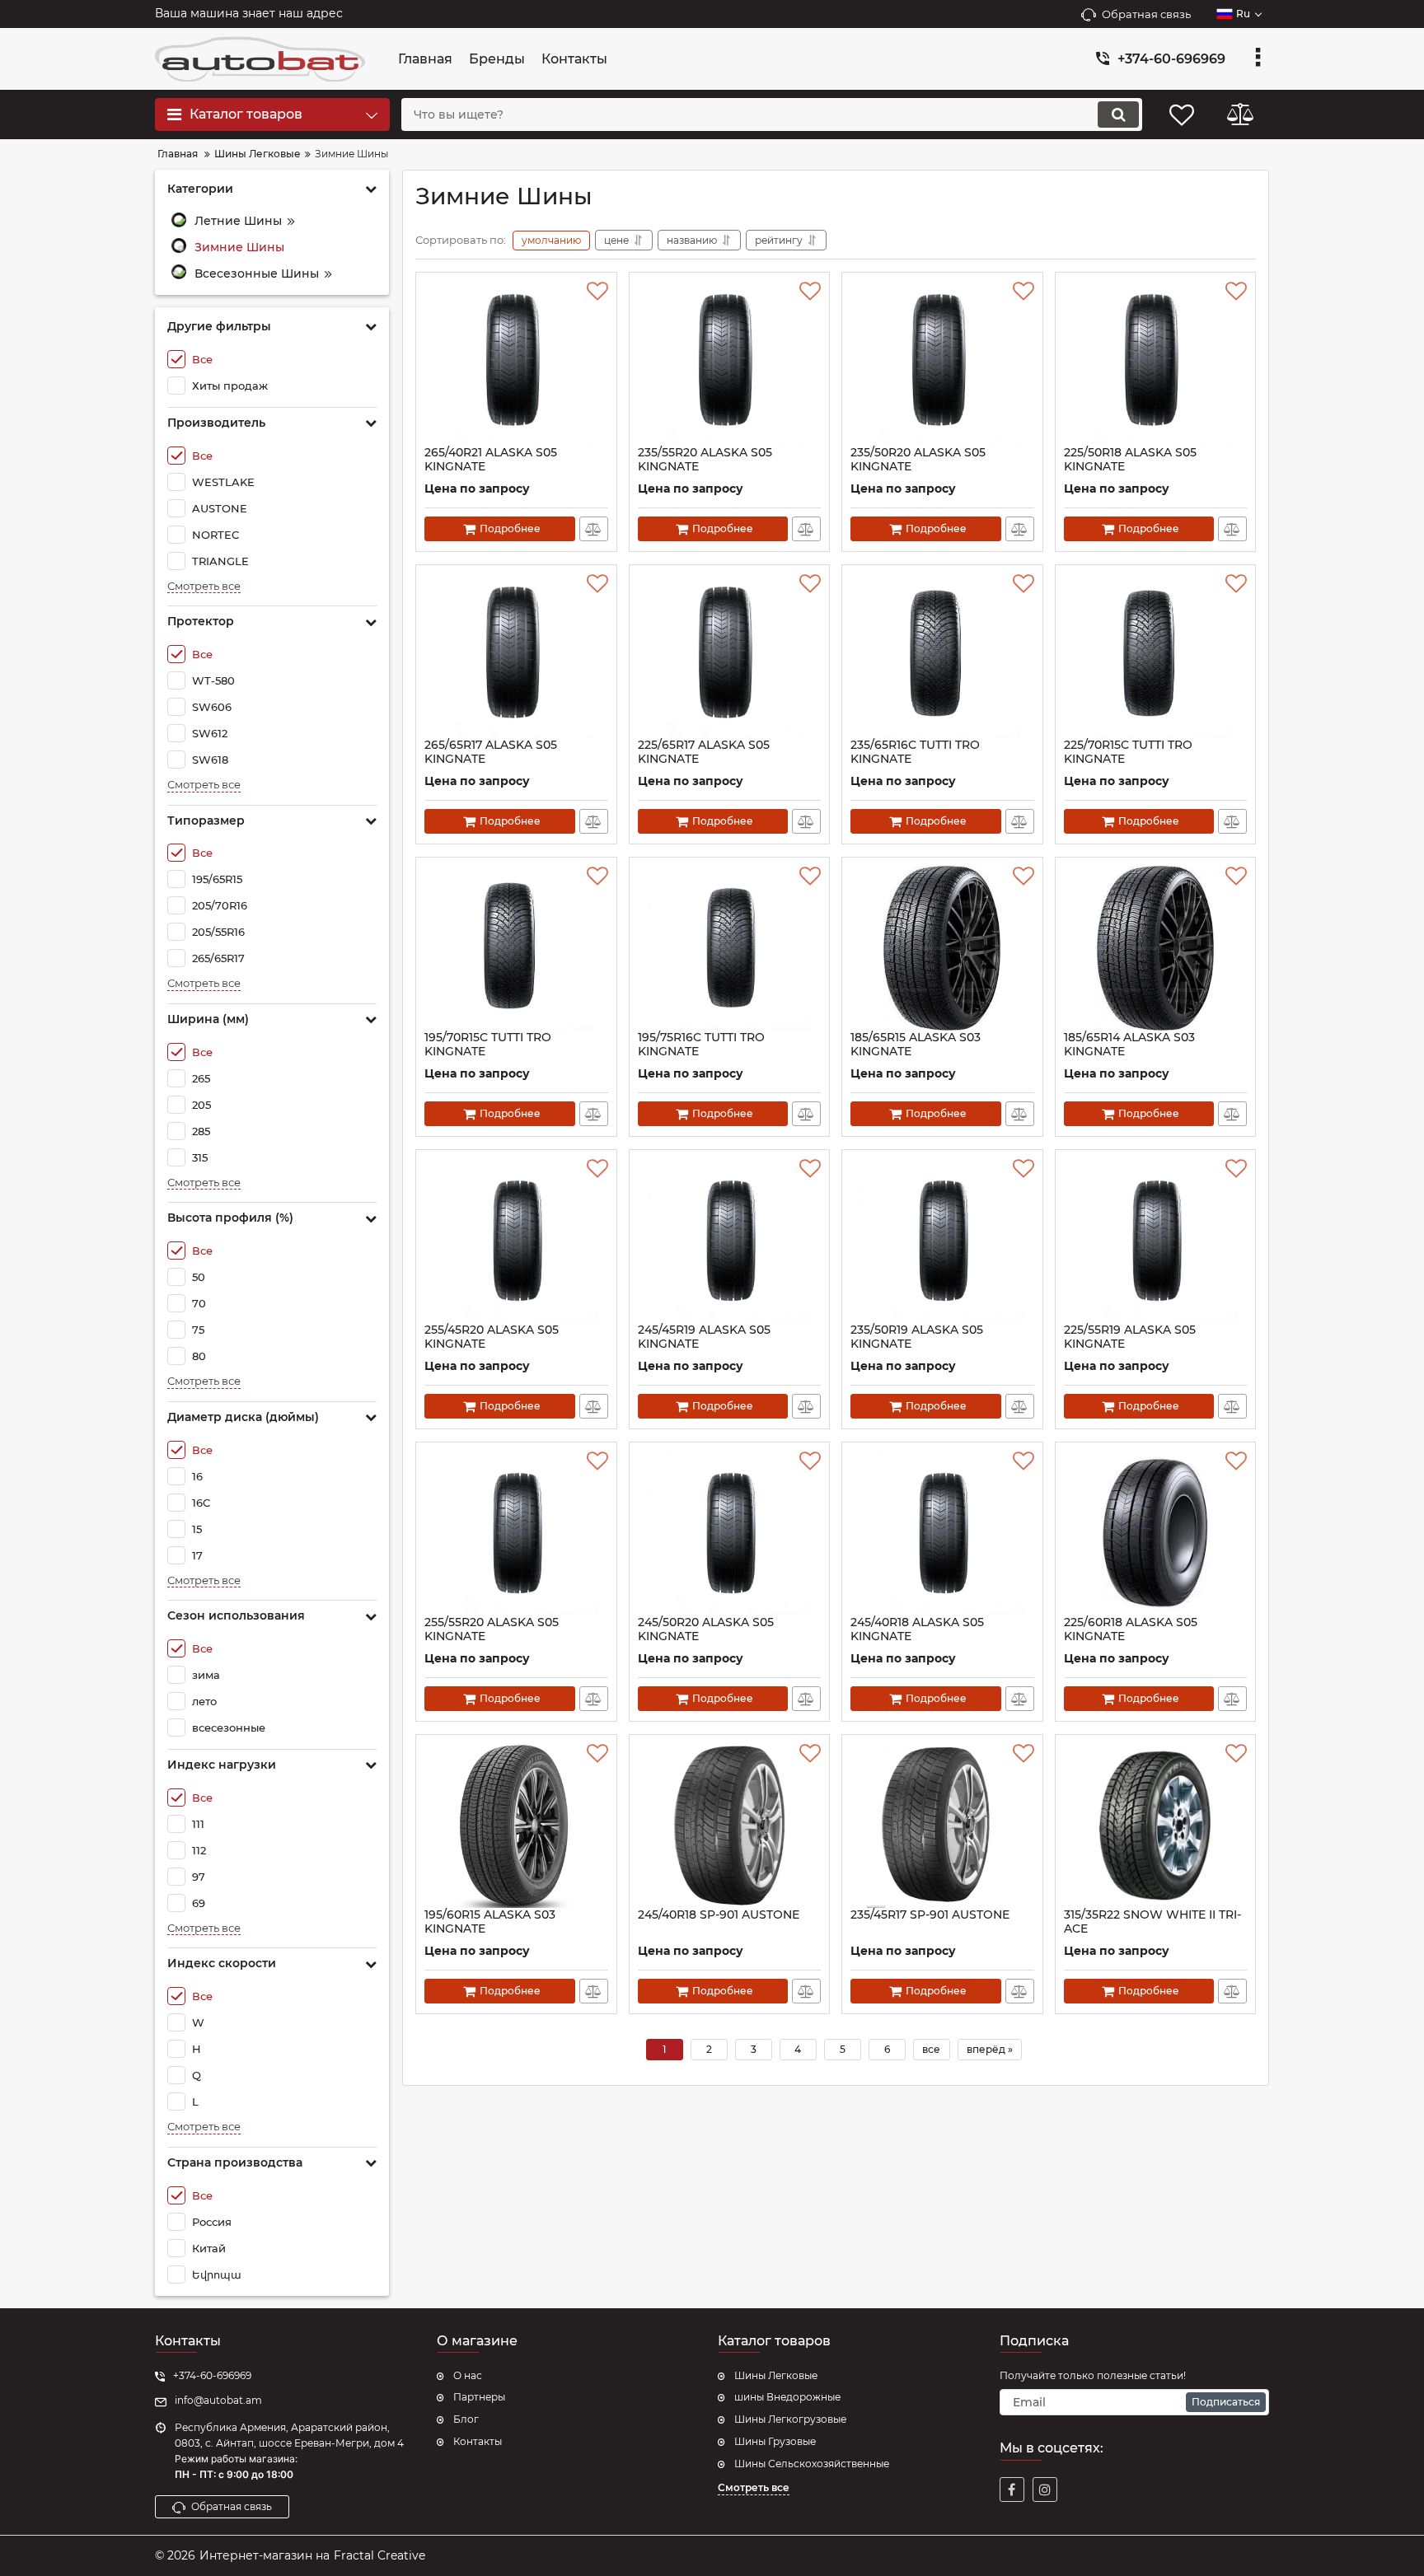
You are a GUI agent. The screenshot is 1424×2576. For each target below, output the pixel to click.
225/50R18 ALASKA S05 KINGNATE (1130, 460)
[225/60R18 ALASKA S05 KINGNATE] (1156, 1533)
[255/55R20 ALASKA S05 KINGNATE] (516, 1533)
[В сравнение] (594, 529)
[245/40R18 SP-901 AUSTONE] (730, 1826)
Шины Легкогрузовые (790, 2419)
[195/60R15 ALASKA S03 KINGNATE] (516, 1826)
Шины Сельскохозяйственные (812, 2464)
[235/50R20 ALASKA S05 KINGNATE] (942, 363)
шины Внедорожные (787, 2397)
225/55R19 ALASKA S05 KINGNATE (1130, 1337)
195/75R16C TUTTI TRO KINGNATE (701, 1045)
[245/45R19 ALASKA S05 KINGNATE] (730, 1241)
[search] (1118, 115)
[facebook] (1012, 2490)
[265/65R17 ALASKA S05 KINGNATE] (516, 656)
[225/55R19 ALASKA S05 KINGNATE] (1156, 1241)
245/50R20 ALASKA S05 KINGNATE (706, 1629)
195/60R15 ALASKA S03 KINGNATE (490, 1922)
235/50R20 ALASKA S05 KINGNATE (918, 460)
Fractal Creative (379, 2555)
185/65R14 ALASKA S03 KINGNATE (1129, 1045)
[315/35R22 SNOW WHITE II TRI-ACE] (1156, 1826)
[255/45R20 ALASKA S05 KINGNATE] (516, 1241)
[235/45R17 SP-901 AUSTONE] (942, 1826)
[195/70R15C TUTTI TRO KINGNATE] (516, 948)
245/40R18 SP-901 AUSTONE (719, 1915)
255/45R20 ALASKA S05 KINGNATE (492, 1337)
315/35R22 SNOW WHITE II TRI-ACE (1152, 1922)
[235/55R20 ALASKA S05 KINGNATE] (730, 363)
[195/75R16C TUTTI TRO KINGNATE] (730, 948)
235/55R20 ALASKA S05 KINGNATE (705, 460)
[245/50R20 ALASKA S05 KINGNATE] (730, 1533)
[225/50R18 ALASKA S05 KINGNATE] (1156, 363)
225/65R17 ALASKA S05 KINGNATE (704, 752)
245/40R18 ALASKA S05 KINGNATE (917, 1629)
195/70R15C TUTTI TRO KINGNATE (488, 1045)
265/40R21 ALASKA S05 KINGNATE (491, 460)
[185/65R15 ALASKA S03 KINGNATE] (942, 948)
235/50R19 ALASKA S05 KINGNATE (917, 1337)
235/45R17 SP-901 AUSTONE (930, 1915)
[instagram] (1045, 2490)
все (931, 2049)
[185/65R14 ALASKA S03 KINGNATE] (1156, 948)
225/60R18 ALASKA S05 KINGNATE (1131, 1629)
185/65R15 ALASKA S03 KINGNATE (916, 1045)
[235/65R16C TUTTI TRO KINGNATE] (942, 656)
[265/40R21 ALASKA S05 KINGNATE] (516, 363)
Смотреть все (204, 586)
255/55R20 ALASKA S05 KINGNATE (492, 1629)
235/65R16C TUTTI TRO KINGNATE (915, 752)
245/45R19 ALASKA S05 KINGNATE (704, 1337)
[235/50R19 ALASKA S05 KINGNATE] (942, 1241)
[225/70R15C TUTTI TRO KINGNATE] (1156, 656)
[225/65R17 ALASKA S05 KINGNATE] (730, 656)
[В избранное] (597, 292)
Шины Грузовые (775, 2441)
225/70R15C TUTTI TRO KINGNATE (1128, 752)
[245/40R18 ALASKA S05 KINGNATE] (942, 1533)
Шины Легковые (776, 2375)
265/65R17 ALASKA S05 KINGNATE (491, 752)
